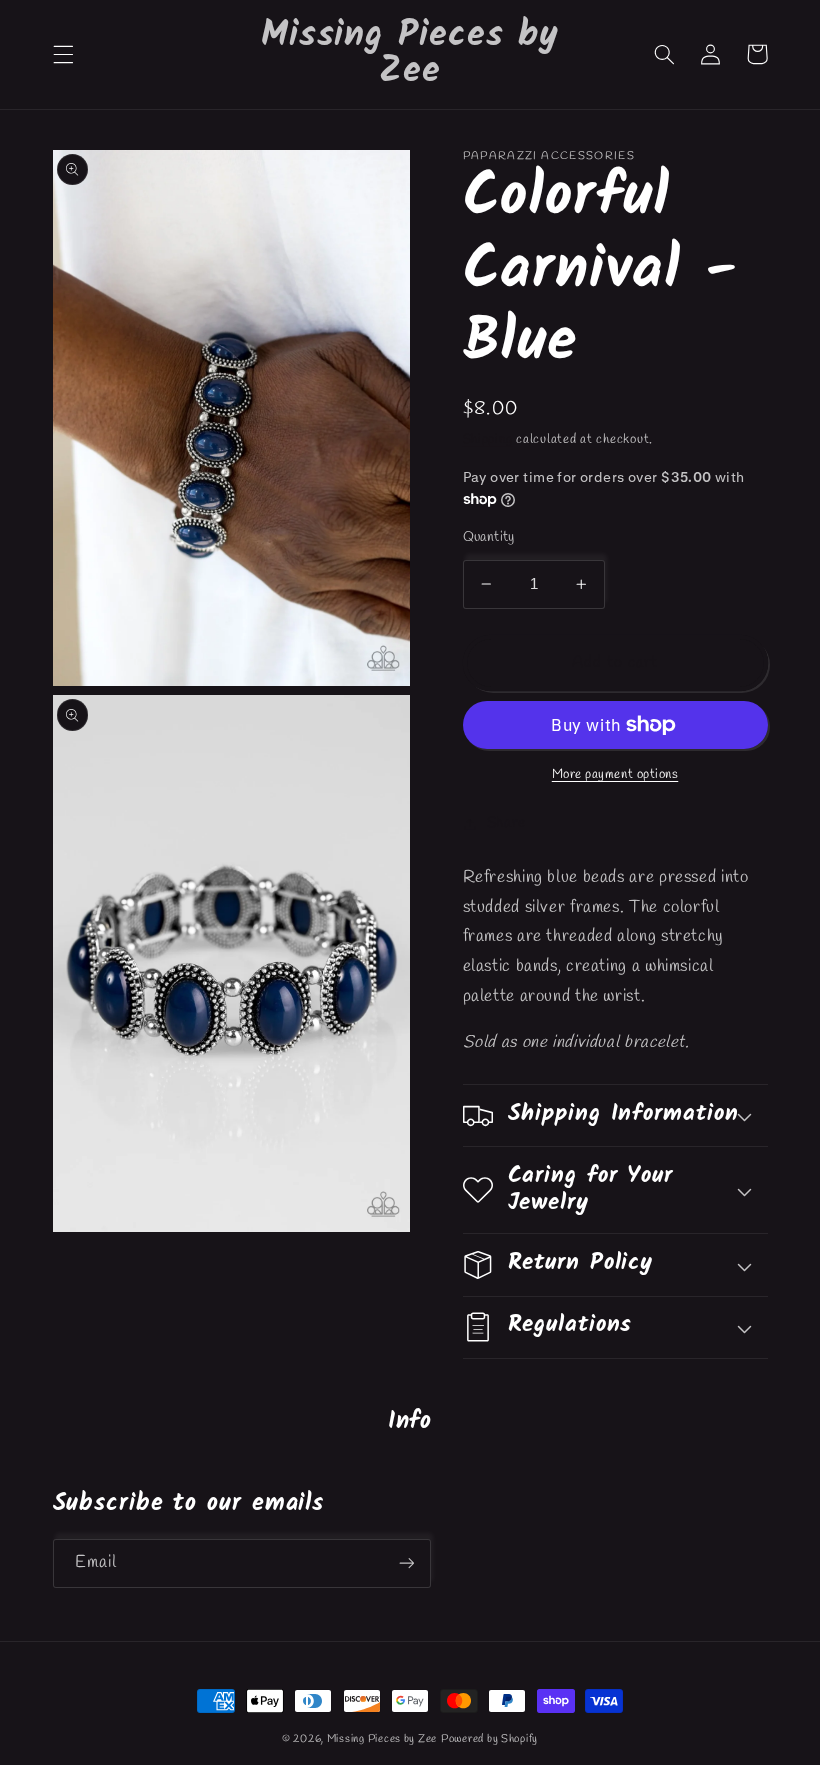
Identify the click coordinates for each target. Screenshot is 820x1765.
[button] (63, 54)
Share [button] (506, 823)
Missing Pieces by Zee (382, 1739)
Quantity (489, 537)
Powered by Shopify (489, 1739)
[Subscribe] (406, 1563)
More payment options (615, 774)
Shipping (488, 439)
